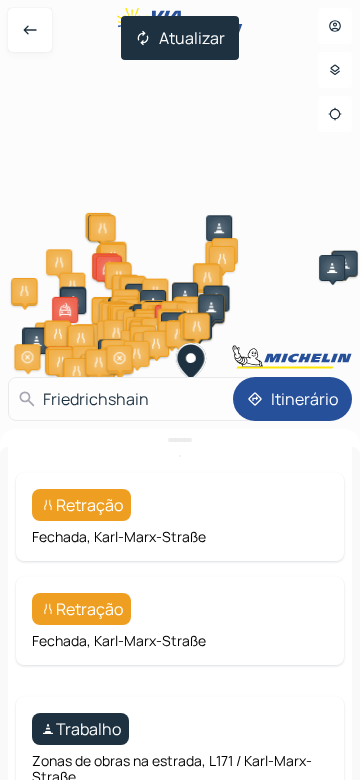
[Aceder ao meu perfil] (335, 26)
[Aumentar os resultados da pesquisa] (180, 440)
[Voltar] (30, 30)
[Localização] (335, 114)
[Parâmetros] (335, 70)
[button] (103, 228)
